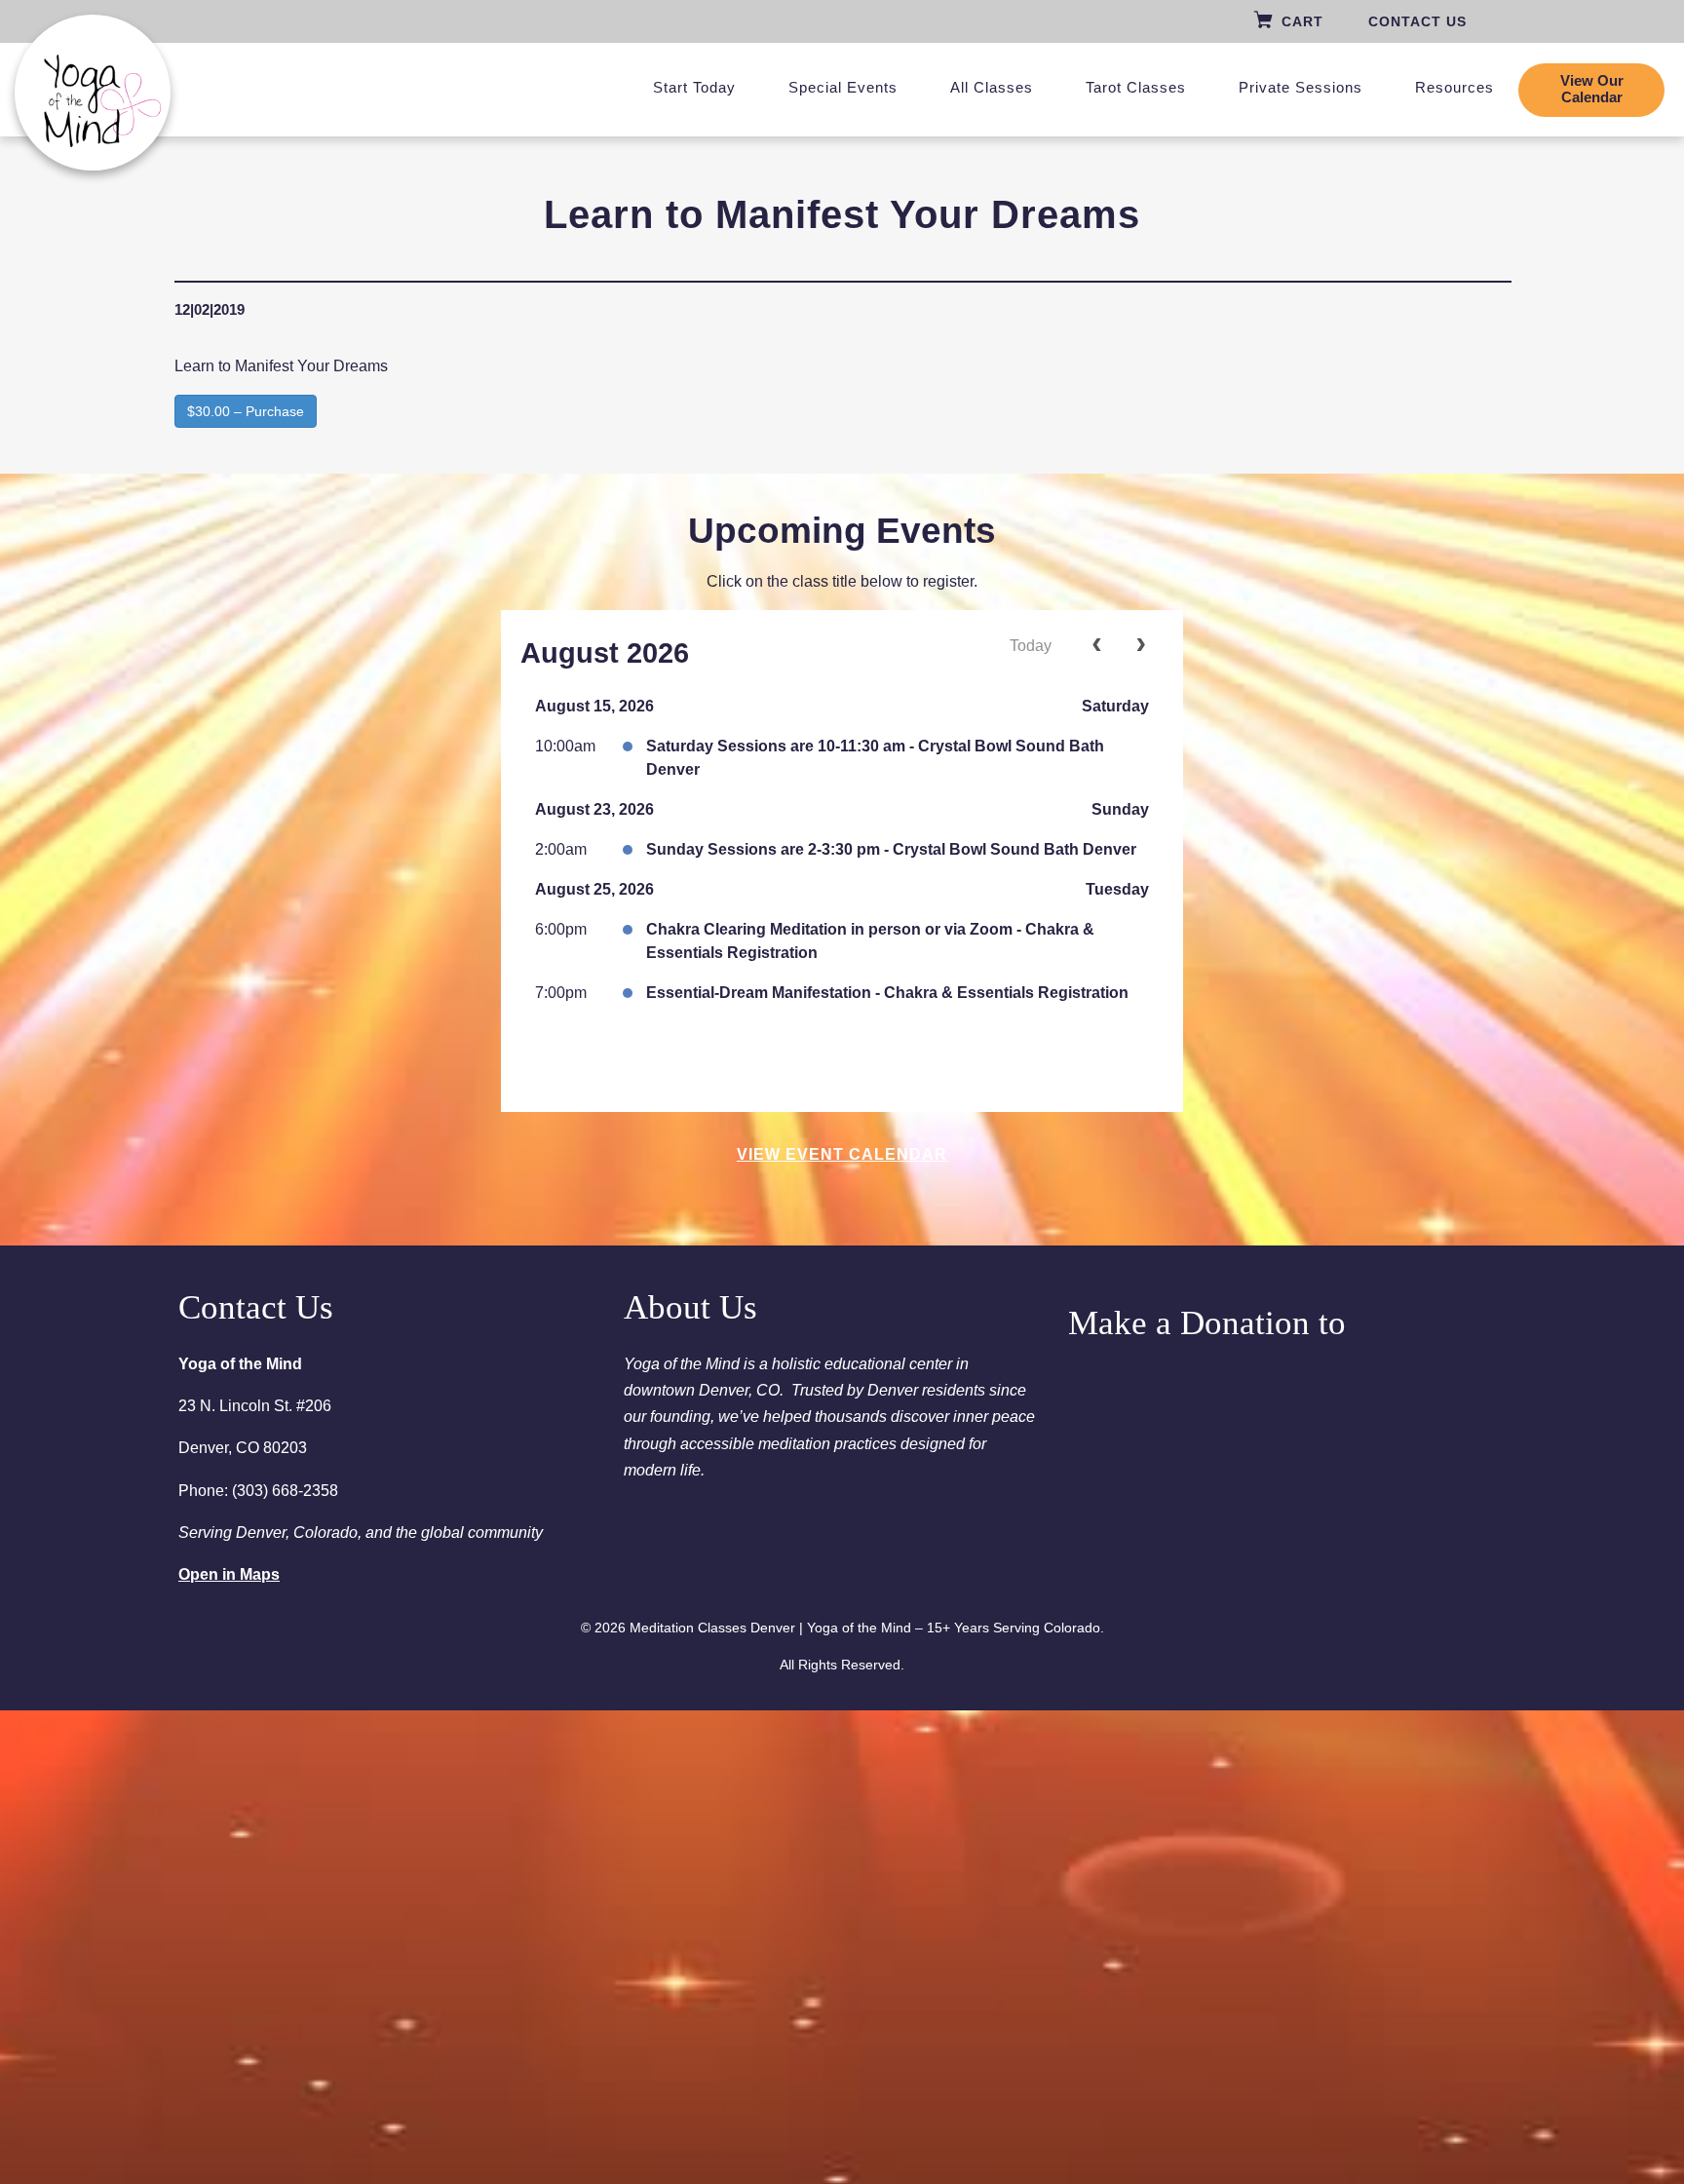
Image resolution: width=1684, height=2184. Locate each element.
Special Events (843, 87)
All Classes (992, 87)
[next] (1141, 646)
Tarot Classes (1136, 87)
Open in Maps (229, 1574)
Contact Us (1417, 21)
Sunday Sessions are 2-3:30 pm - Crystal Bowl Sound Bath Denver (891, 849)
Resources (1454, 87)
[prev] (1097, 646)
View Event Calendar (842, 1154)
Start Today (694, 87)
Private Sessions (1301, 87)
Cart (1302, 21)
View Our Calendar (1592, 89)
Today (1031, 646)
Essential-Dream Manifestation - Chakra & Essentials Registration (887, 993)
